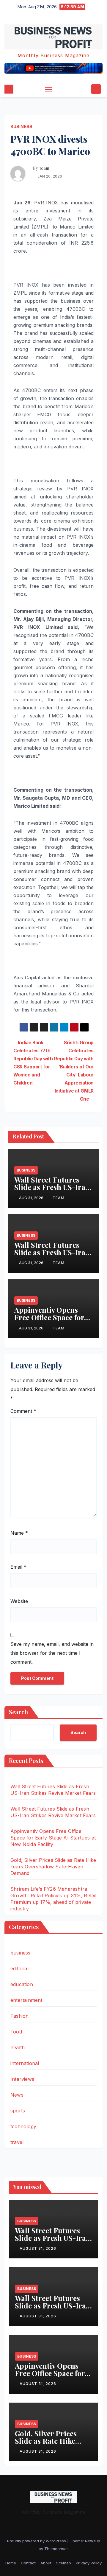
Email (18, 1567)
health (18, 2047)
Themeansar (56, 2549)
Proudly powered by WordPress (37, 2541)
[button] (86, 89)
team (44, 168)
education (22, 1984)
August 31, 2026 (38, 2248)
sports (18, 2111)
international (25, 2063)
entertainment (26, 2000)
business (21, 126)
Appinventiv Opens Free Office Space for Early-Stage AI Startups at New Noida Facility (53, 1838)
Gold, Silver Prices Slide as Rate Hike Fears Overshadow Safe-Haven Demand (53, 1867)
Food (16, 2032)
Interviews (22, 2079)
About (46, 2563)
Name (19, 1533)
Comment (23, 1411)
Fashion (19, 2016)
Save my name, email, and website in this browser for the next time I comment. (52, 1653)
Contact (28, 2563)
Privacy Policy (89, 2563)
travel (17, 2142)
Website (19, 1601)
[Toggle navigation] (49, 89)
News (17, 2095)
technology (23, 2126)
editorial (19, 1968)
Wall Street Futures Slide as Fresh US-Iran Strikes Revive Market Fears (52, 1191)
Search (18, 1712)
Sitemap (64, 2563)
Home (11, 2563)
